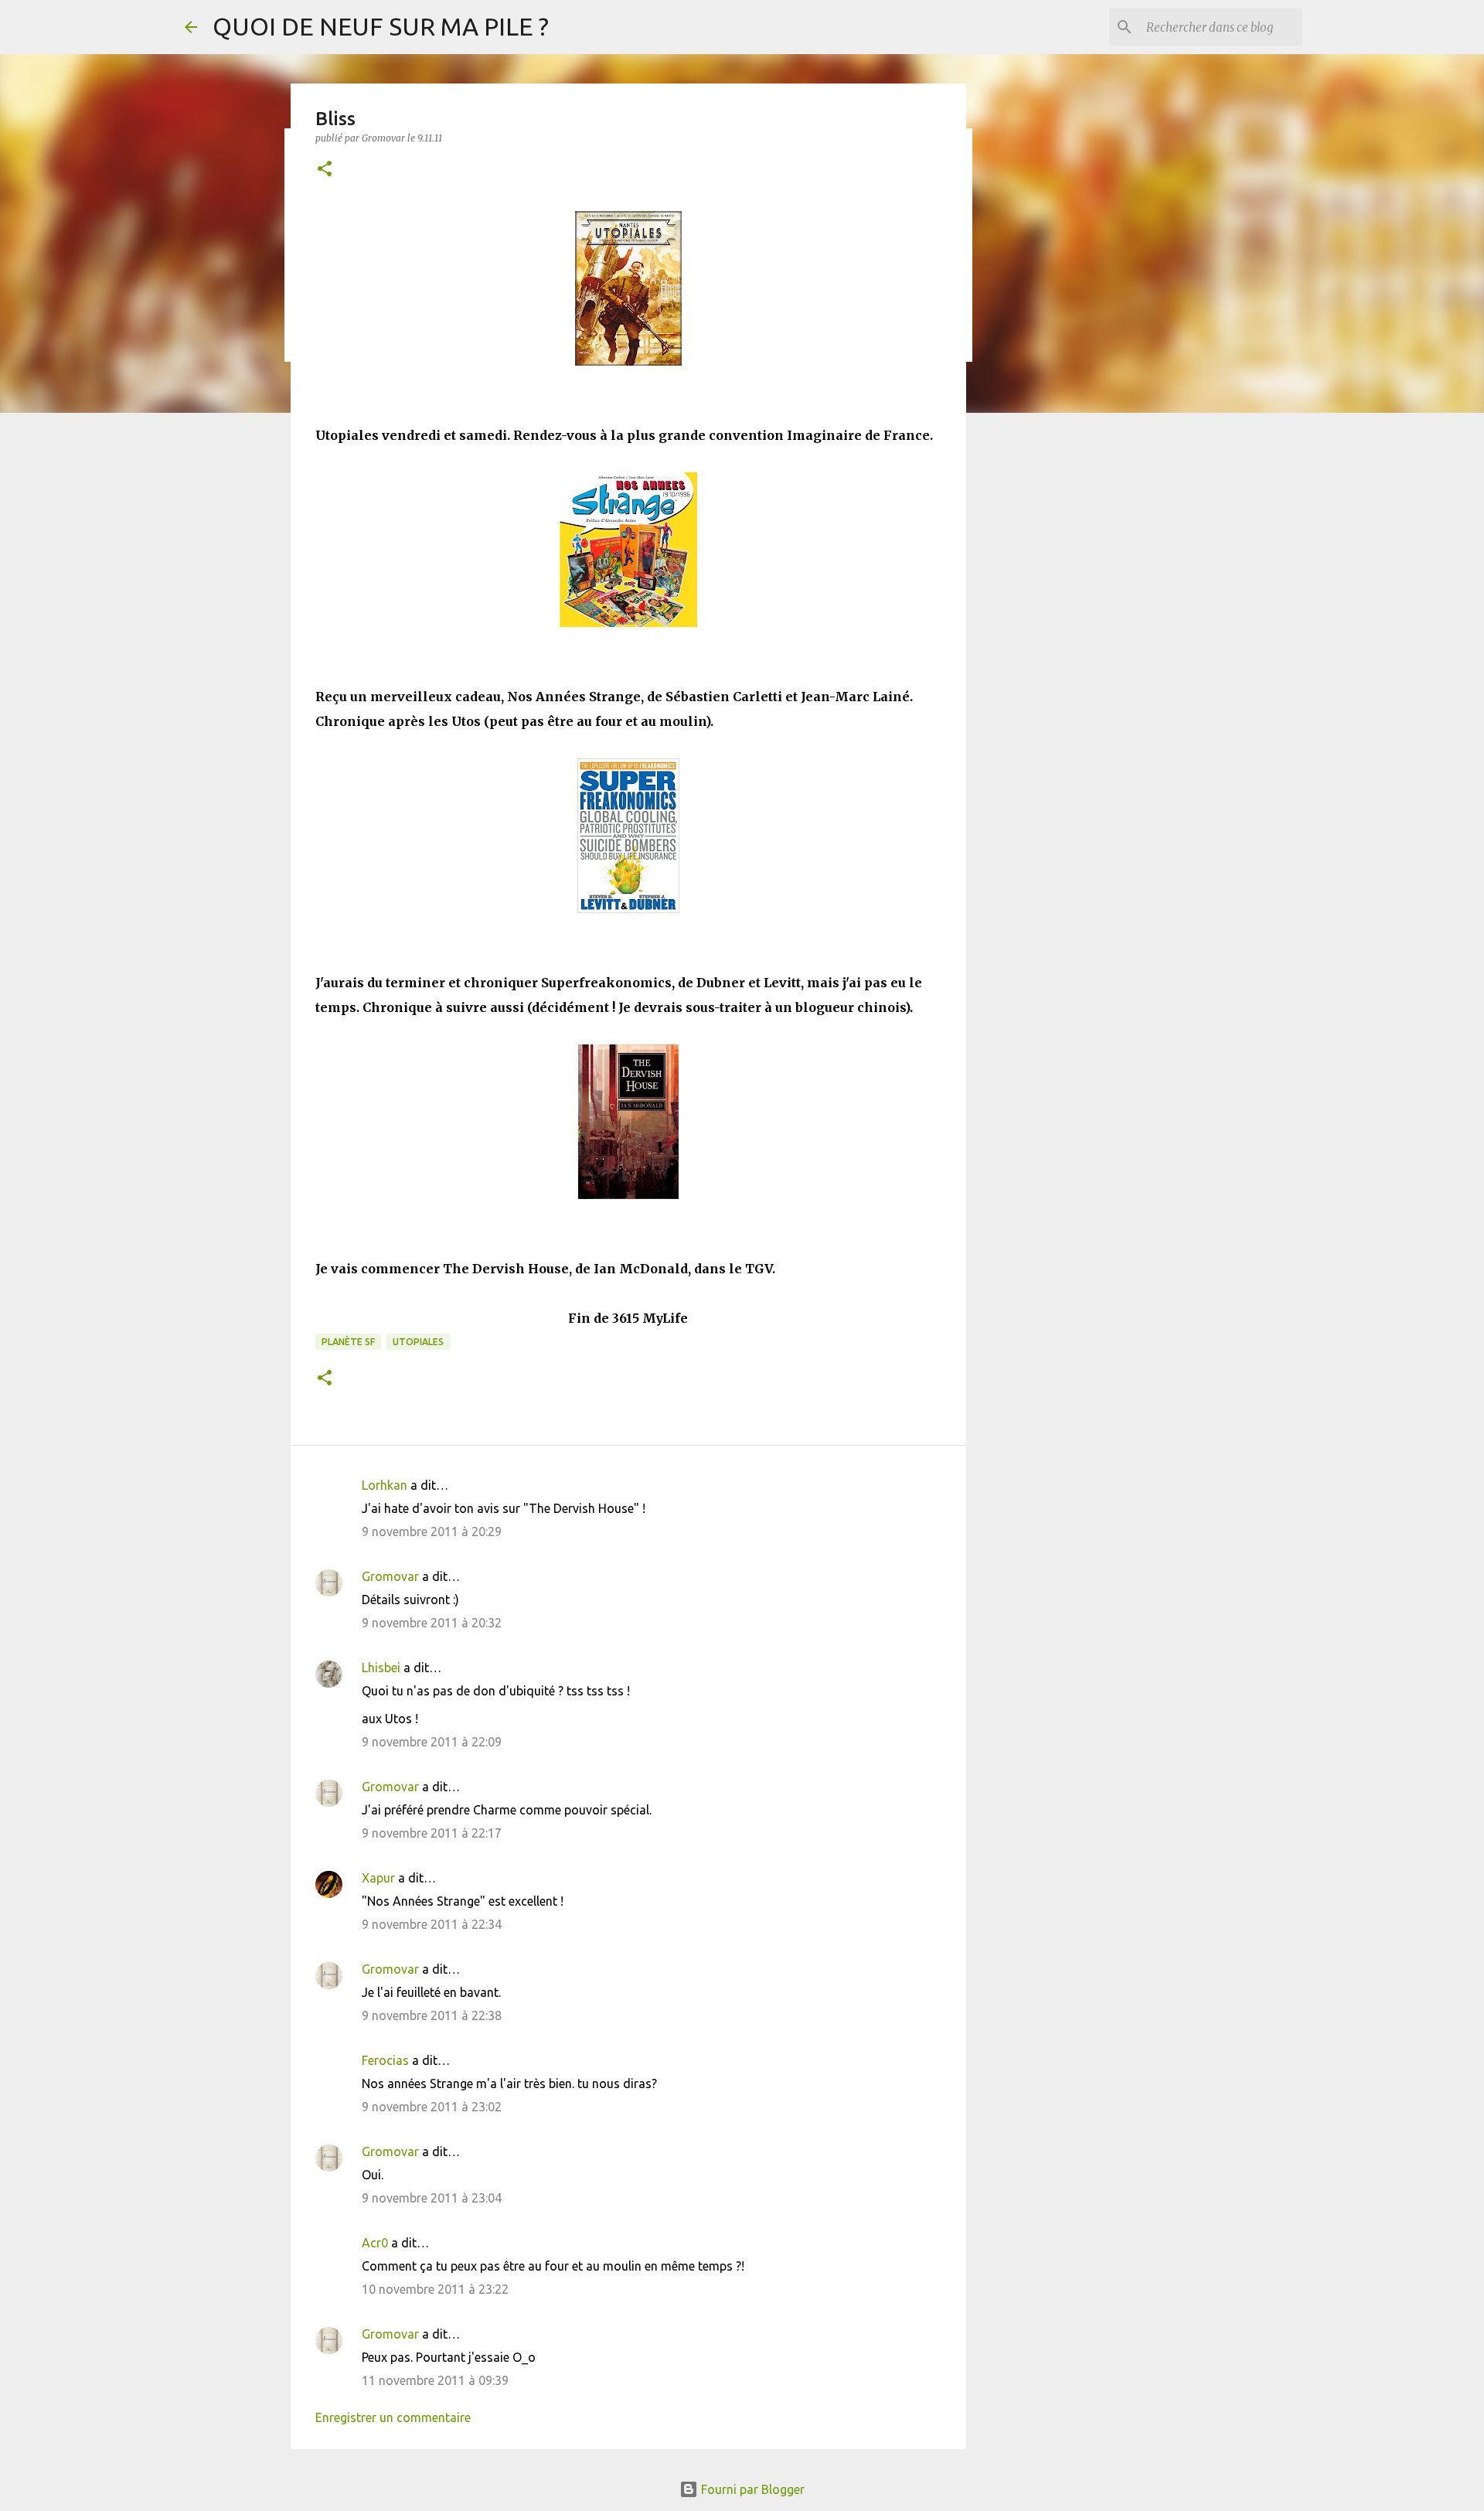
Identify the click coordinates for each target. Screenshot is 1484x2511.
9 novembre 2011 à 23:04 (432, 2198)
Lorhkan (385, 1485)
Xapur (378, 1878)
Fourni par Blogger (751, 2489)
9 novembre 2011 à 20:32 (432, 1623)
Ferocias (385, 2060)
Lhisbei (381, 1668)
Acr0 (375, 2243)
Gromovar (390, 1576)
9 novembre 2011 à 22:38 (432, 2015)
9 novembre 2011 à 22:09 (432, 1742)
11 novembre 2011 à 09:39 (435, 2380)
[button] (325, 170)
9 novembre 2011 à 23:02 (432, 2107)
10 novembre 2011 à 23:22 (435, 2289)
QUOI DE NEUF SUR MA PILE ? (381, 26)
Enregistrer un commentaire (393, 2417)
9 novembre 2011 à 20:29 (432, 1531)
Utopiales (418, 1342)
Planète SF (348, 1342)
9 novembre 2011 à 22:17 (432, 1833)
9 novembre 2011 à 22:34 (432, 1924)
